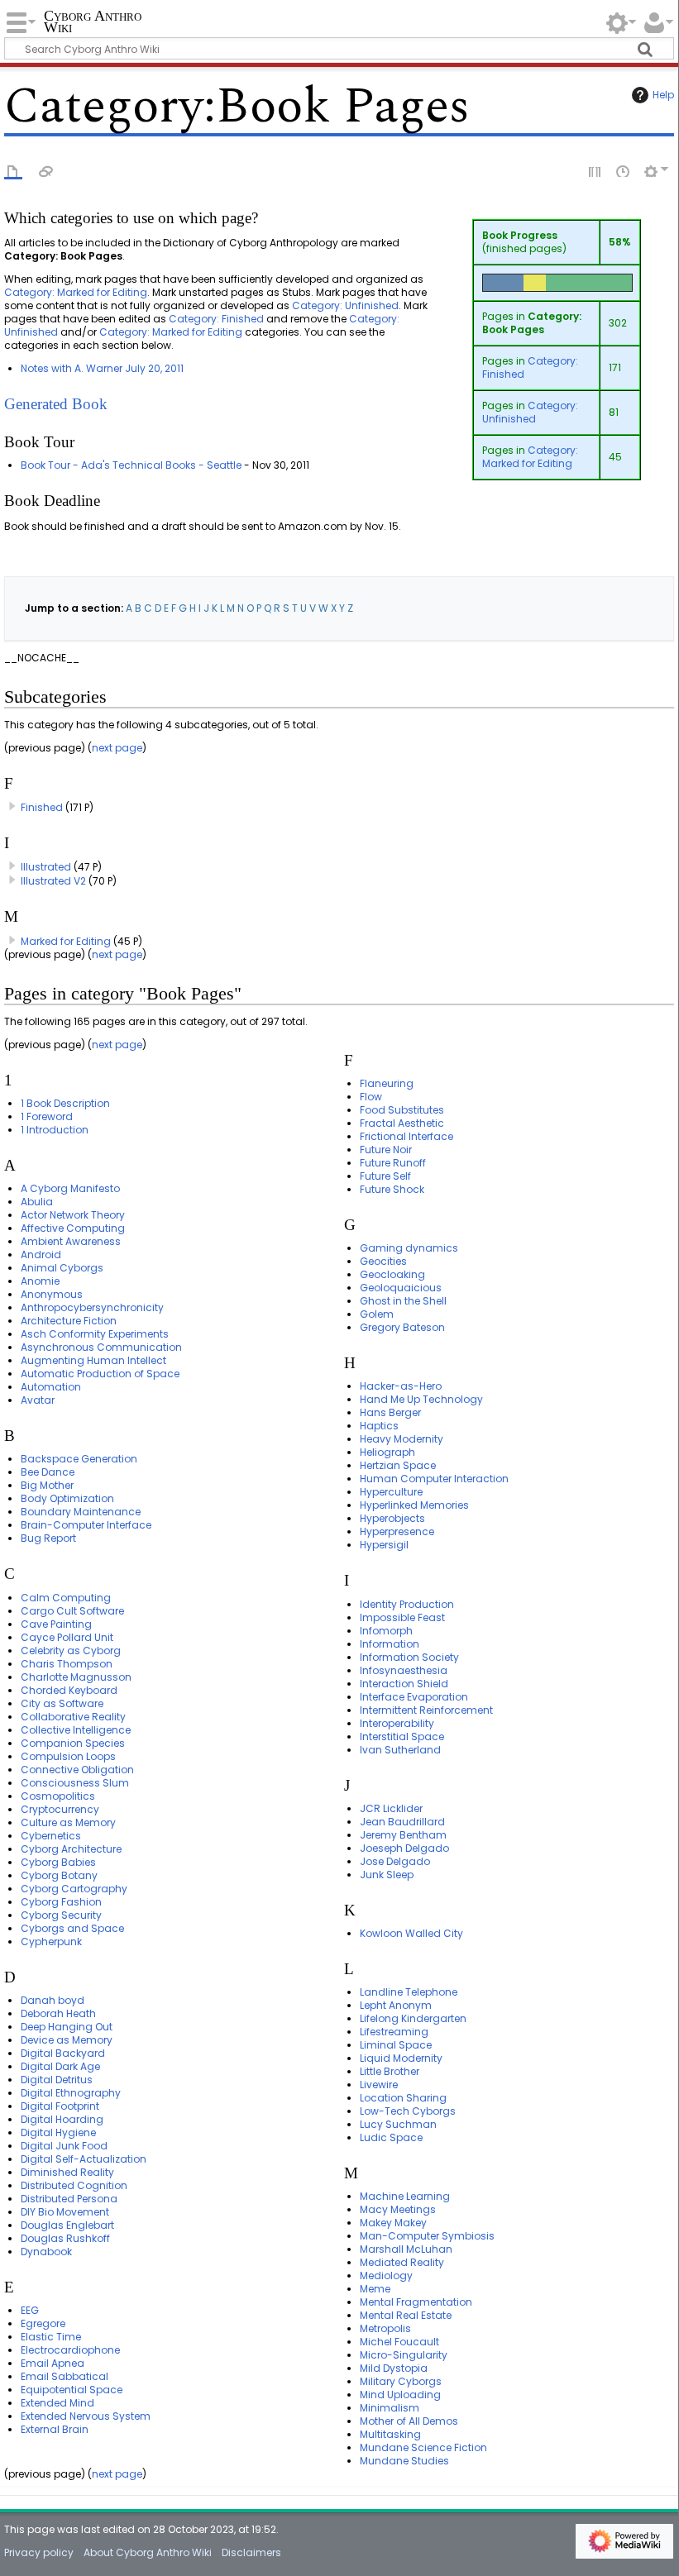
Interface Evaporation (414, 1697)
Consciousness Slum (75, 1783)
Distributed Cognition (74, 2185)
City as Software (62, 1703)
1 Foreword (47, 1116)
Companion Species (73, 1743)
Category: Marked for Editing (530, 457)
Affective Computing (73, 1228)
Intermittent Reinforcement (426, 1710)
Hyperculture (391, 1492)
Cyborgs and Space (72, 1928)
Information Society (409, 1657)
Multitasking (390, 2434)
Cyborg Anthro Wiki (93, 22)
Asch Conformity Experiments (95, 1334)
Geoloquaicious (401, 1288)
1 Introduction (55, 1130)
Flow (371, 1097)
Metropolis (385, 2328)
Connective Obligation (77, 1770)
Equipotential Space (72, 2390)
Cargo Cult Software (72, 1611)
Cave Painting (56, 1624)
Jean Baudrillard (402, 1822)
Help (663, 95)
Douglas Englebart (67, 2225)
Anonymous (52, 1294)
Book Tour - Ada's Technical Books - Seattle (131, 465)
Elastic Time (51, 2337)
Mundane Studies (404, 2461)
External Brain (55, 2429)
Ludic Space (391, 2137)
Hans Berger (390, 1412)
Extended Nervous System (86, 2416)
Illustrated (46, 867)
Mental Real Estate (406, 2315)
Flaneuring (387, 1083)
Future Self (385, 1176)
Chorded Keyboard (69, 1690)
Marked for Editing (66, 941)
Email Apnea (53, 2363)
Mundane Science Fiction (423, 2447)
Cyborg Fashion (61, 1902)
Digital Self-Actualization (84, 2159)
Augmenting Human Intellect (93, 1360)
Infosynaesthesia (404, 1670)
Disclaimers (251, 2552)
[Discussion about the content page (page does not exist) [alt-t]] (46, 170)
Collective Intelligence (76, 1730)
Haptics (379, 1426)
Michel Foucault (399, 2342)
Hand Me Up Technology (421, 1399)
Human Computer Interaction (434, 1479)
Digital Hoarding (62, 2119)
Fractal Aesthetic (402, 1123)
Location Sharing (403, 2098)
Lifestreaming (394, 2032)
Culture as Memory (68, 1822)
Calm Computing (66, 1598)
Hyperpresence (397, 1531)
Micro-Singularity (404, 2355)
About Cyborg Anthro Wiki (148, 2552)
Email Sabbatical (65, 2376)
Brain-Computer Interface (86, 1525)
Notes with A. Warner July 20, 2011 (102, 368)
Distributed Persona (69, 2199)
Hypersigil (384, 1545)
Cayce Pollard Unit (67, 1637)
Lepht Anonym (396, 2005)
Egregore (43, 2323)
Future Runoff (393, 1163)
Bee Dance (48, 1472)
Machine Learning (405, 2196)
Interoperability (397, 1723)
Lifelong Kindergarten (413, 2018)
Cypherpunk (51, 1942)
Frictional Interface (406, 1136)
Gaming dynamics (409, 1248)
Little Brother (390, 2071)
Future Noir (386, 1150)
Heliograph (387, 1452)
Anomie (40, 1281)
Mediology (386, 2275)
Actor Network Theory (73, 1215)
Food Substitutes (402, 1110)
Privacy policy (39, 2552)
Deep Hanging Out (67, 2027)
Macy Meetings (398, 2209)
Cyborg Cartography (74, 1889)
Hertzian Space (398, 1465)
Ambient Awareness (71, 1241)
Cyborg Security (61, 1915)
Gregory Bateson (402, 1327)
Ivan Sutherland (400, 1750)
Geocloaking (392, 1274)
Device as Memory (67, 2040)
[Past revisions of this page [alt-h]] (624, 170)
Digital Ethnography (71, 2093)
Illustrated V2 (53, 881)
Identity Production (407, 1604)
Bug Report (48, 1538)
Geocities (383, 1261)
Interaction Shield (404, 1684)
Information (390, 1644)
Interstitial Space (402, 1736)
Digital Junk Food (64, 2146)
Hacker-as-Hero (401, 1386)
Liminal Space (396, 2045)
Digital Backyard (63, 2053)
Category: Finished (530, 367)
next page (117, 748)
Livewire (379, 2085)
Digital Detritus (57, 2080)
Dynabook (46, 2252)
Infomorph (386, 1631)
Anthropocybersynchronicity (92, 1307)
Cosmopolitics (58, 1796)
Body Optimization (67, 1498)
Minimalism (390, 2408)
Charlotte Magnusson (76, 1677)
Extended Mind (57, 2403)
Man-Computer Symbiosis (427, 2236)
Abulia (37, 1202)
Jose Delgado (395, 1861)
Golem (377, 1314)
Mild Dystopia (394, 2368)
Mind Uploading (400, 2395)
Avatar (38, 1400)
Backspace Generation (79, 1459)
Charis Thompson (67, 1664)
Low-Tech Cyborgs (408, 2111)
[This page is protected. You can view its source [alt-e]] (595, 170)
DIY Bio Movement (65, 2212)
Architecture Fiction (69, 1321)
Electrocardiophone (70, 2350)
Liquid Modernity (401, 2058)
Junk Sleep (387, 1875)
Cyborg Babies (58, 1862)
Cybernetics (51, 1836)
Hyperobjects (392, 1518)
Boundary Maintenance (81, 1512)
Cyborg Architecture (71, 1849)
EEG (30, 2310)
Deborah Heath (58, 2013)
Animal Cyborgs (62, 1268)
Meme (375, 2289)
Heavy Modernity (402, 1439)
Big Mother (47, 1485)
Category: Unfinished (530, 412)
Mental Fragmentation (416, 2302)
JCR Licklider (391, 1808)
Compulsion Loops (68, 1756)
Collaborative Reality (73, 1717)
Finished (42, 807)
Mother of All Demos (409, 2421)
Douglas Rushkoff (65, 2238)
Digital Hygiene (58, 2132)
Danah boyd (53, 2000)
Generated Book (56, 404)
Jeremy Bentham (403, 1835)
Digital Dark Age (60, 2066)
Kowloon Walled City (411, 1933)
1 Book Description (65, 1103)
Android (41, 1255)
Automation (51, 1387)
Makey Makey (393, 2223)
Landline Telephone (409, 1992)
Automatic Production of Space (100, 1374)
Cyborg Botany (59, 1875)
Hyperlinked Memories (414, 1505)
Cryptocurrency (60, 1809)
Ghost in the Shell (403, 1301)
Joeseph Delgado (404, 1848)
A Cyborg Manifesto (70, 1188)
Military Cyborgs (401, 2381)
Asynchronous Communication (101, 1347)
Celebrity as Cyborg (71, 1651)
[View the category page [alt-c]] (13, 170)
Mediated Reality (402, 2262)
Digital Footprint (60, 2106)
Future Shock (392, 1189)
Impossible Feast (402, 1617)
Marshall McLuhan (406, 2249)
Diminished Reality (67, 2172)
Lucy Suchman (398, 2124)
